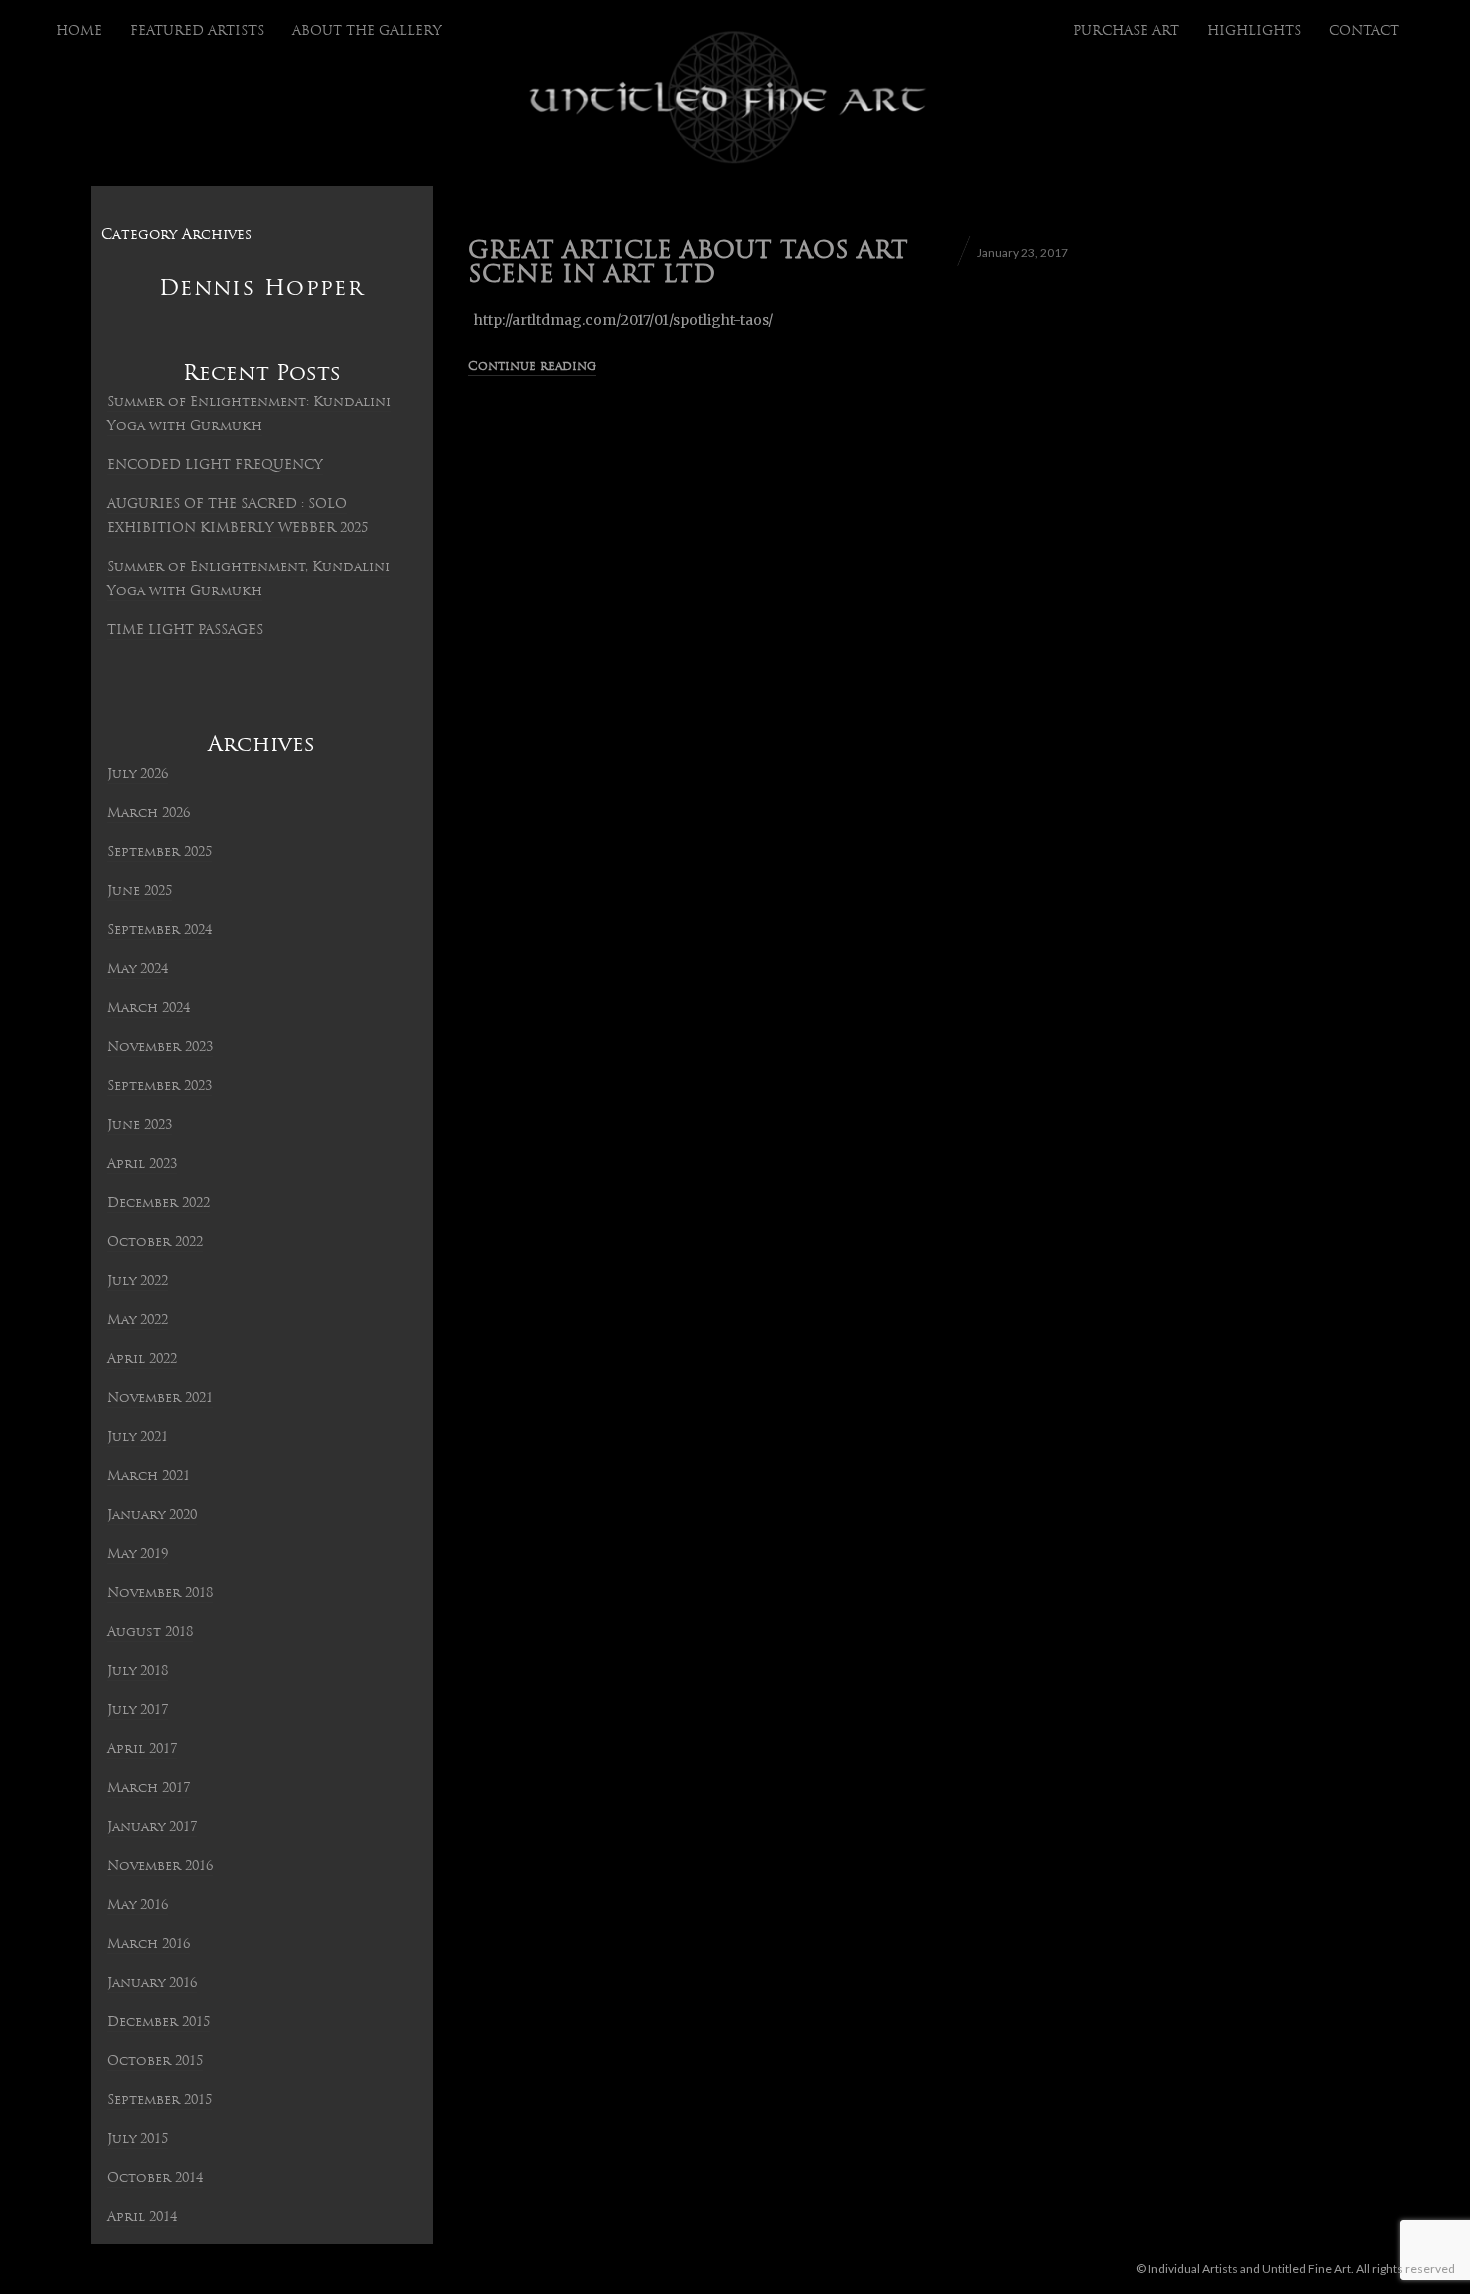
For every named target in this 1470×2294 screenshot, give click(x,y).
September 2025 (159, 852)
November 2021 (160, 1398)
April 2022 (142, 1359)
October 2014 (155, 2178)
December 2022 (158, 1203)
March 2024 (148, 1008)
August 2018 (150, 1632)
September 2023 (159, 1086)
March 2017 (148, 1788)
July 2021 (137, 1437)
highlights (1254, 31)
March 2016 (148, 1944)
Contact (1364, 31)
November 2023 (160, 1047)
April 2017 (142, 1749)
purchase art (1126, 31)
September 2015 (159, 2100)
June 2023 (139, 1125)
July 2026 (137, 774)
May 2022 (137, 1320)
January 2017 (152, 1827)
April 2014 (142, 2217)
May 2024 (137, 969)
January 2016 (152, 1983)
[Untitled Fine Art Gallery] (728, 98)
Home (79, 31)
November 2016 (160, 1866)
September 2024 (159, 930)
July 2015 (137, 2139)
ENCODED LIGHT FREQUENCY (215, 465)
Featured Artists (197, 31)
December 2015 (158, 2022)
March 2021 (148, 1476)
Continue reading (532, 367)
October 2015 (155, 2061)
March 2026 (148, 813)
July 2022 (137, 1281)
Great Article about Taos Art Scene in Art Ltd (688, 264)
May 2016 (137, 1905)
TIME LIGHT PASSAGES (185, 630)
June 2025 (139, 891)
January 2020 (152, 1515)
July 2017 (137, 1710)
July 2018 (137, 1671)
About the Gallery (367, 31)
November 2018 (160, 1593)
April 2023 (142, 1164)
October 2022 (155, 1242)
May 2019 (137, 1554)
